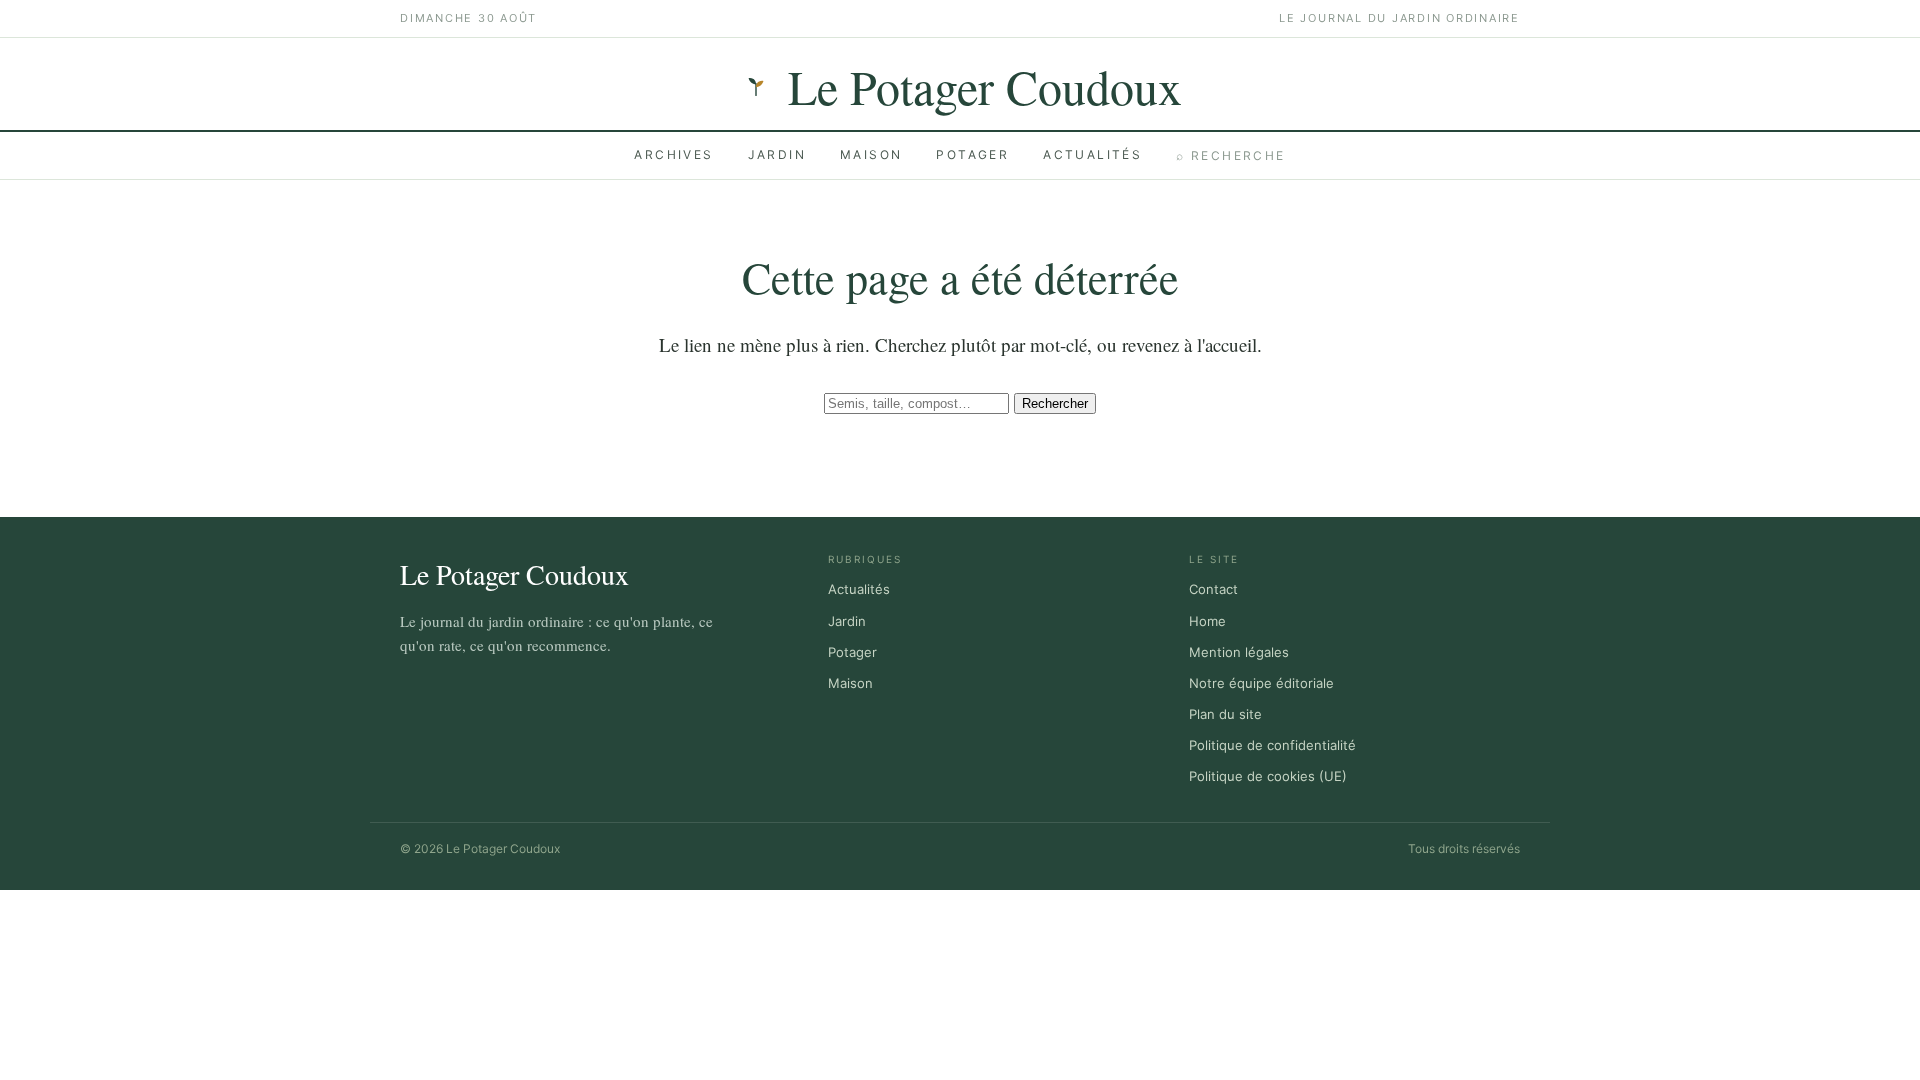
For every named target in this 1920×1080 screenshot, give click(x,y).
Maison (871, 154)
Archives (673, 154)
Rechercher (1055, 403)
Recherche (1230, 155)
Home (1207, 621)
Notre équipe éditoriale (1261, 683)
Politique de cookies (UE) (1268, 776)
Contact (1213, 589)
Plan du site (1225, 714)
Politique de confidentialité (1272, 745)
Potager (972, 154)
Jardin (777, 154)
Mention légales (1239, 652)
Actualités (1092, 154)
